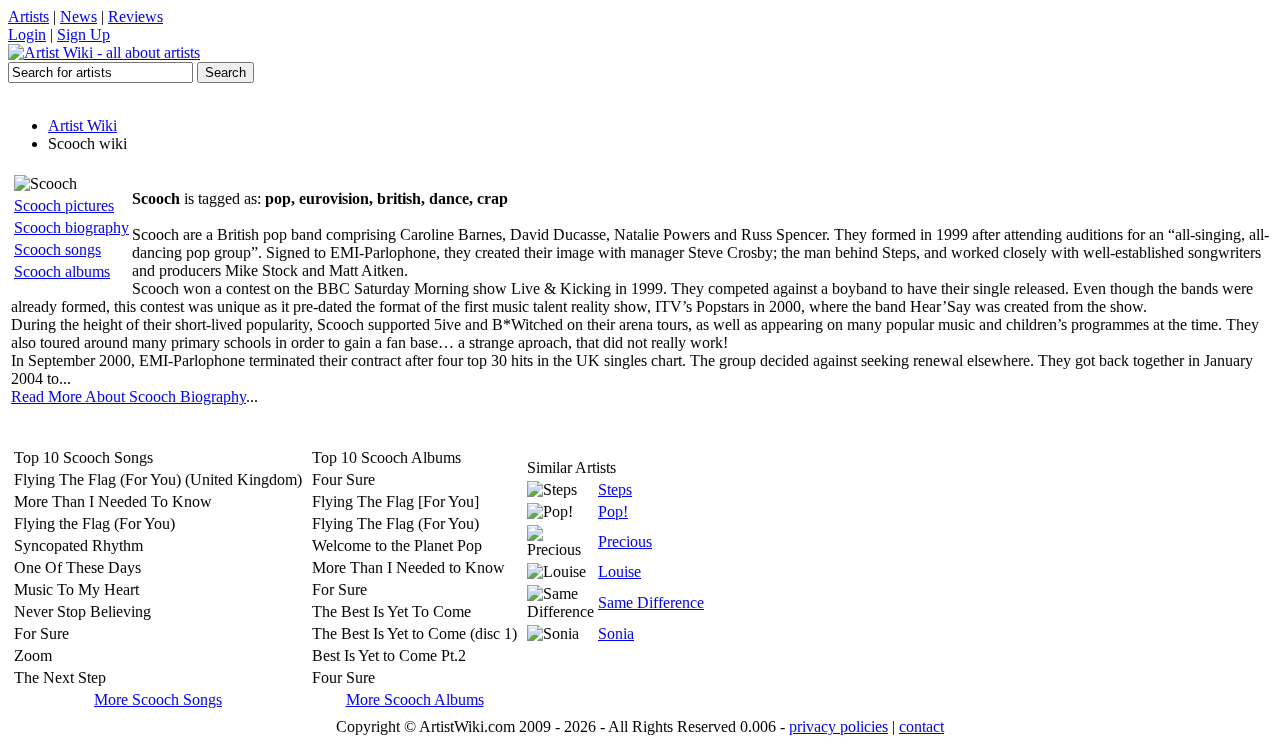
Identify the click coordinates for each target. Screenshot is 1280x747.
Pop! (613, 511)
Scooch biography (71, 227)
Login (27, 34)
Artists (28, 16)
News (78, 16)
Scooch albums (62, 271)
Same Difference (651, 602)
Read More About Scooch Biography (128, 396)
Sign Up (83, 34)
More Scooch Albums (415, 699)
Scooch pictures (64, 205)
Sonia (616, 633)
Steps (615, 489)
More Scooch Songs (158, 699)
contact (921, 726)
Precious (625, 541)
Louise (619, 571)
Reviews (135, 16)
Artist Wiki (82, 125)
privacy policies (838, 726)
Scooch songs (57, 249)
